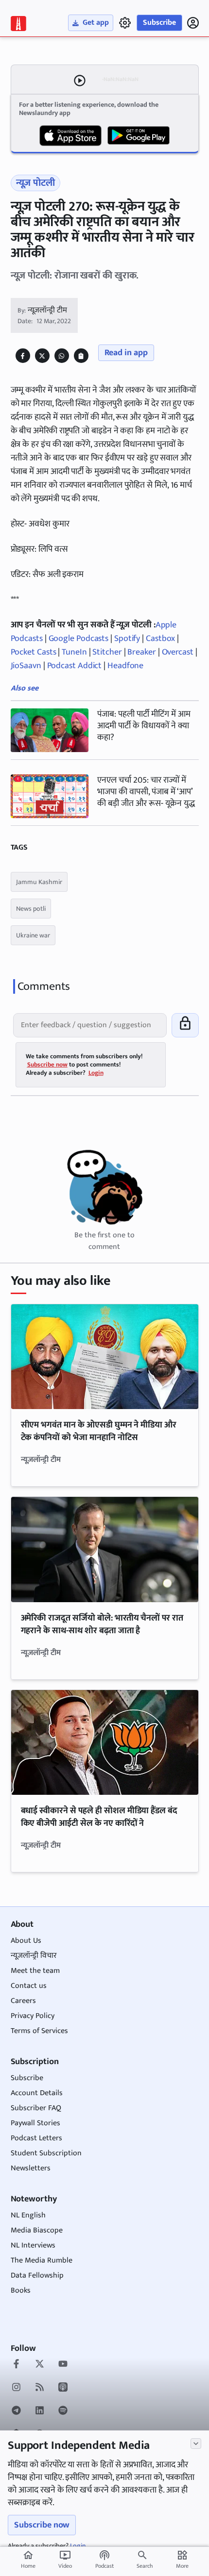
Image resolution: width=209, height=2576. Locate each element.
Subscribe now (42, 2525)
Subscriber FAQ (36, 2108)
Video (65, 2560)
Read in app (126, 353)
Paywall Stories (35, 2123)
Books (21, 2290)
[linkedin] (40, 2412)
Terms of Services (39, 2031)
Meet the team (35, 1971)
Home (28, 2560)
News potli (31, 909)
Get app (96, 23)
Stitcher (107, 652)
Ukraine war (33, 935)
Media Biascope (37, 2230)
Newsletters (31, 2168)
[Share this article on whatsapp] (61, 356)
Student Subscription (46, 2153)
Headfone (125, 666)
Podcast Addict (76, 666)
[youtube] (63, 2365)
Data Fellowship (37, 2275)
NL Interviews (33, 2245)
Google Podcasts (79, 639)
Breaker (141, 652)
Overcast (178, 652)
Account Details (37, 2093)
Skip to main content (55, 67)
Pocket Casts (35, 652)
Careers (23, 2001)
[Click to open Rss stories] (40, 2388)
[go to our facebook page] (16, 2365)
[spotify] (63, 2412)
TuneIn (75, 652)
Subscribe (159, 23)
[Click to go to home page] (18, 24)
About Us (26, 1941)
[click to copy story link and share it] (81, 356)
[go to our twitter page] (40, 2365)
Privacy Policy (33, 2016)
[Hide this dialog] (196, 2444)
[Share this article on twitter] (42, 356)
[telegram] (16, 2412)
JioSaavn (27, 666)
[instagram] (16, 2388)
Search (145, 2566)
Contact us (29, 1986)
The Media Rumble (42, 2260)
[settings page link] (125, 23)
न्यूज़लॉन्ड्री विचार (34, 1956)
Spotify (127, 639)
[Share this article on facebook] (23, 356)
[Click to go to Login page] (193, 23)
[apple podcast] (63, 2388)
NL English (28, 2215)
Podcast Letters (36, 2138)
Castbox (160, 639)
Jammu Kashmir (39, 882)
